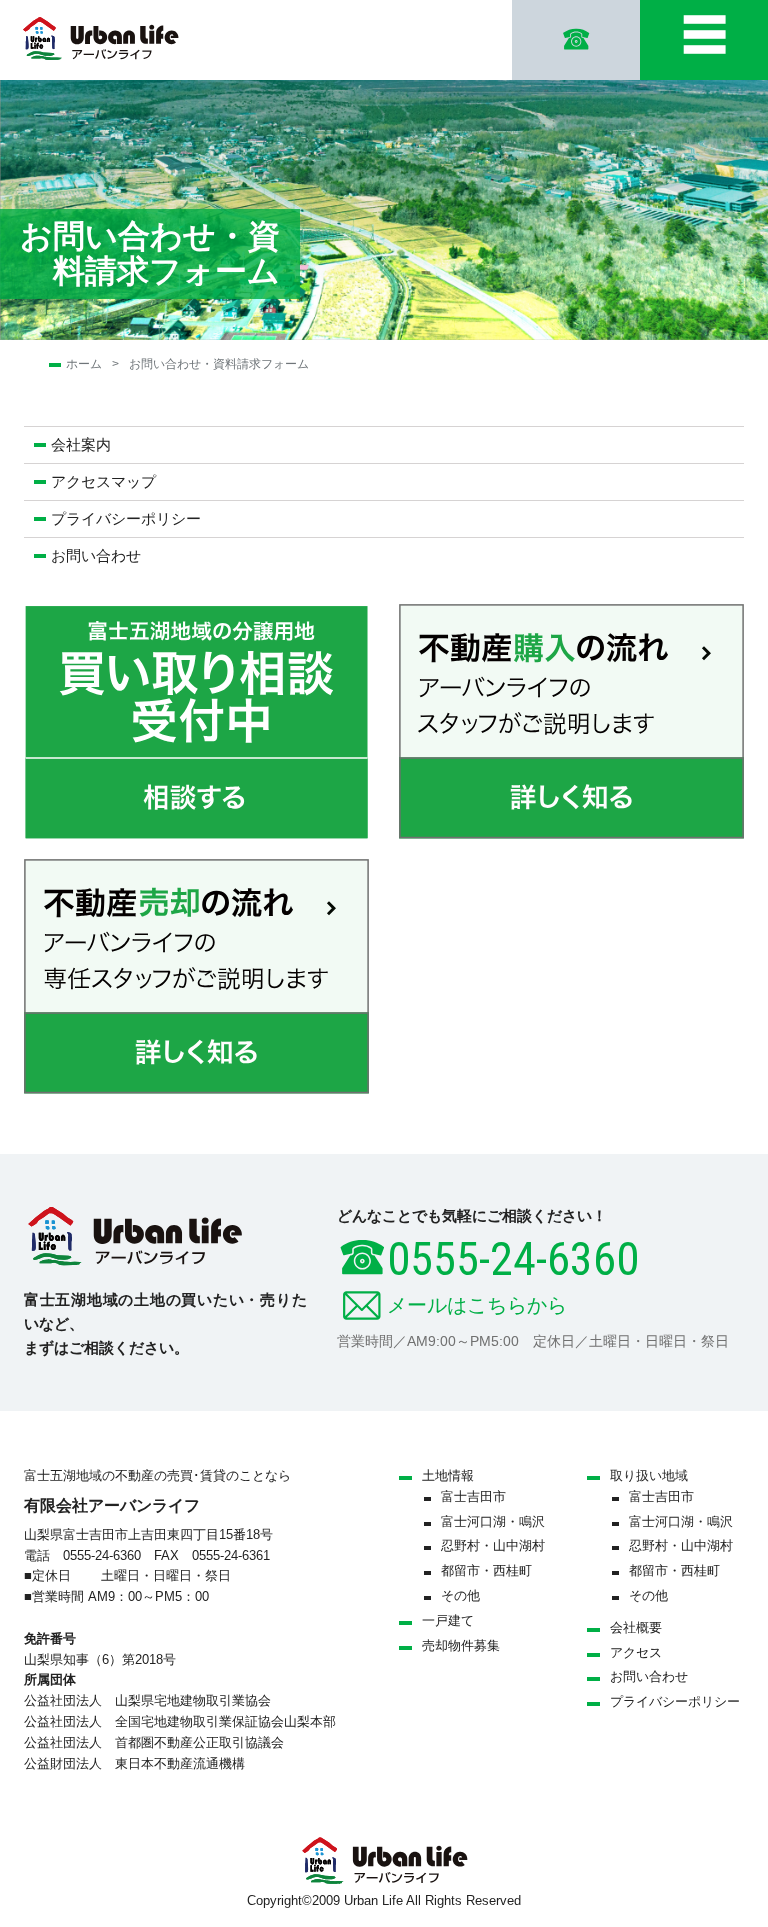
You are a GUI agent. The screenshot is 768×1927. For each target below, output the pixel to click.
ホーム (84, 364)
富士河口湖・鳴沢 (493, 1521)
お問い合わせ (96, 555)
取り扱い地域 (649, 1475)
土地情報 (448, 1475)
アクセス (636, 1652)
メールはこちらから (477, 1305)
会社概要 (636, 1627)
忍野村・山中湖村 (493, 1545)
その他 (460, 1595)
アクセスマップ (103, 481)
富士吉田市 (473, 1496)
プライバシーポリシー (126, 518)
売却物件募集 (461, 1645)
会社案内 (81, 444)
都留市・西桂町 (486, 1570)
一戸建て (448, 1620)
